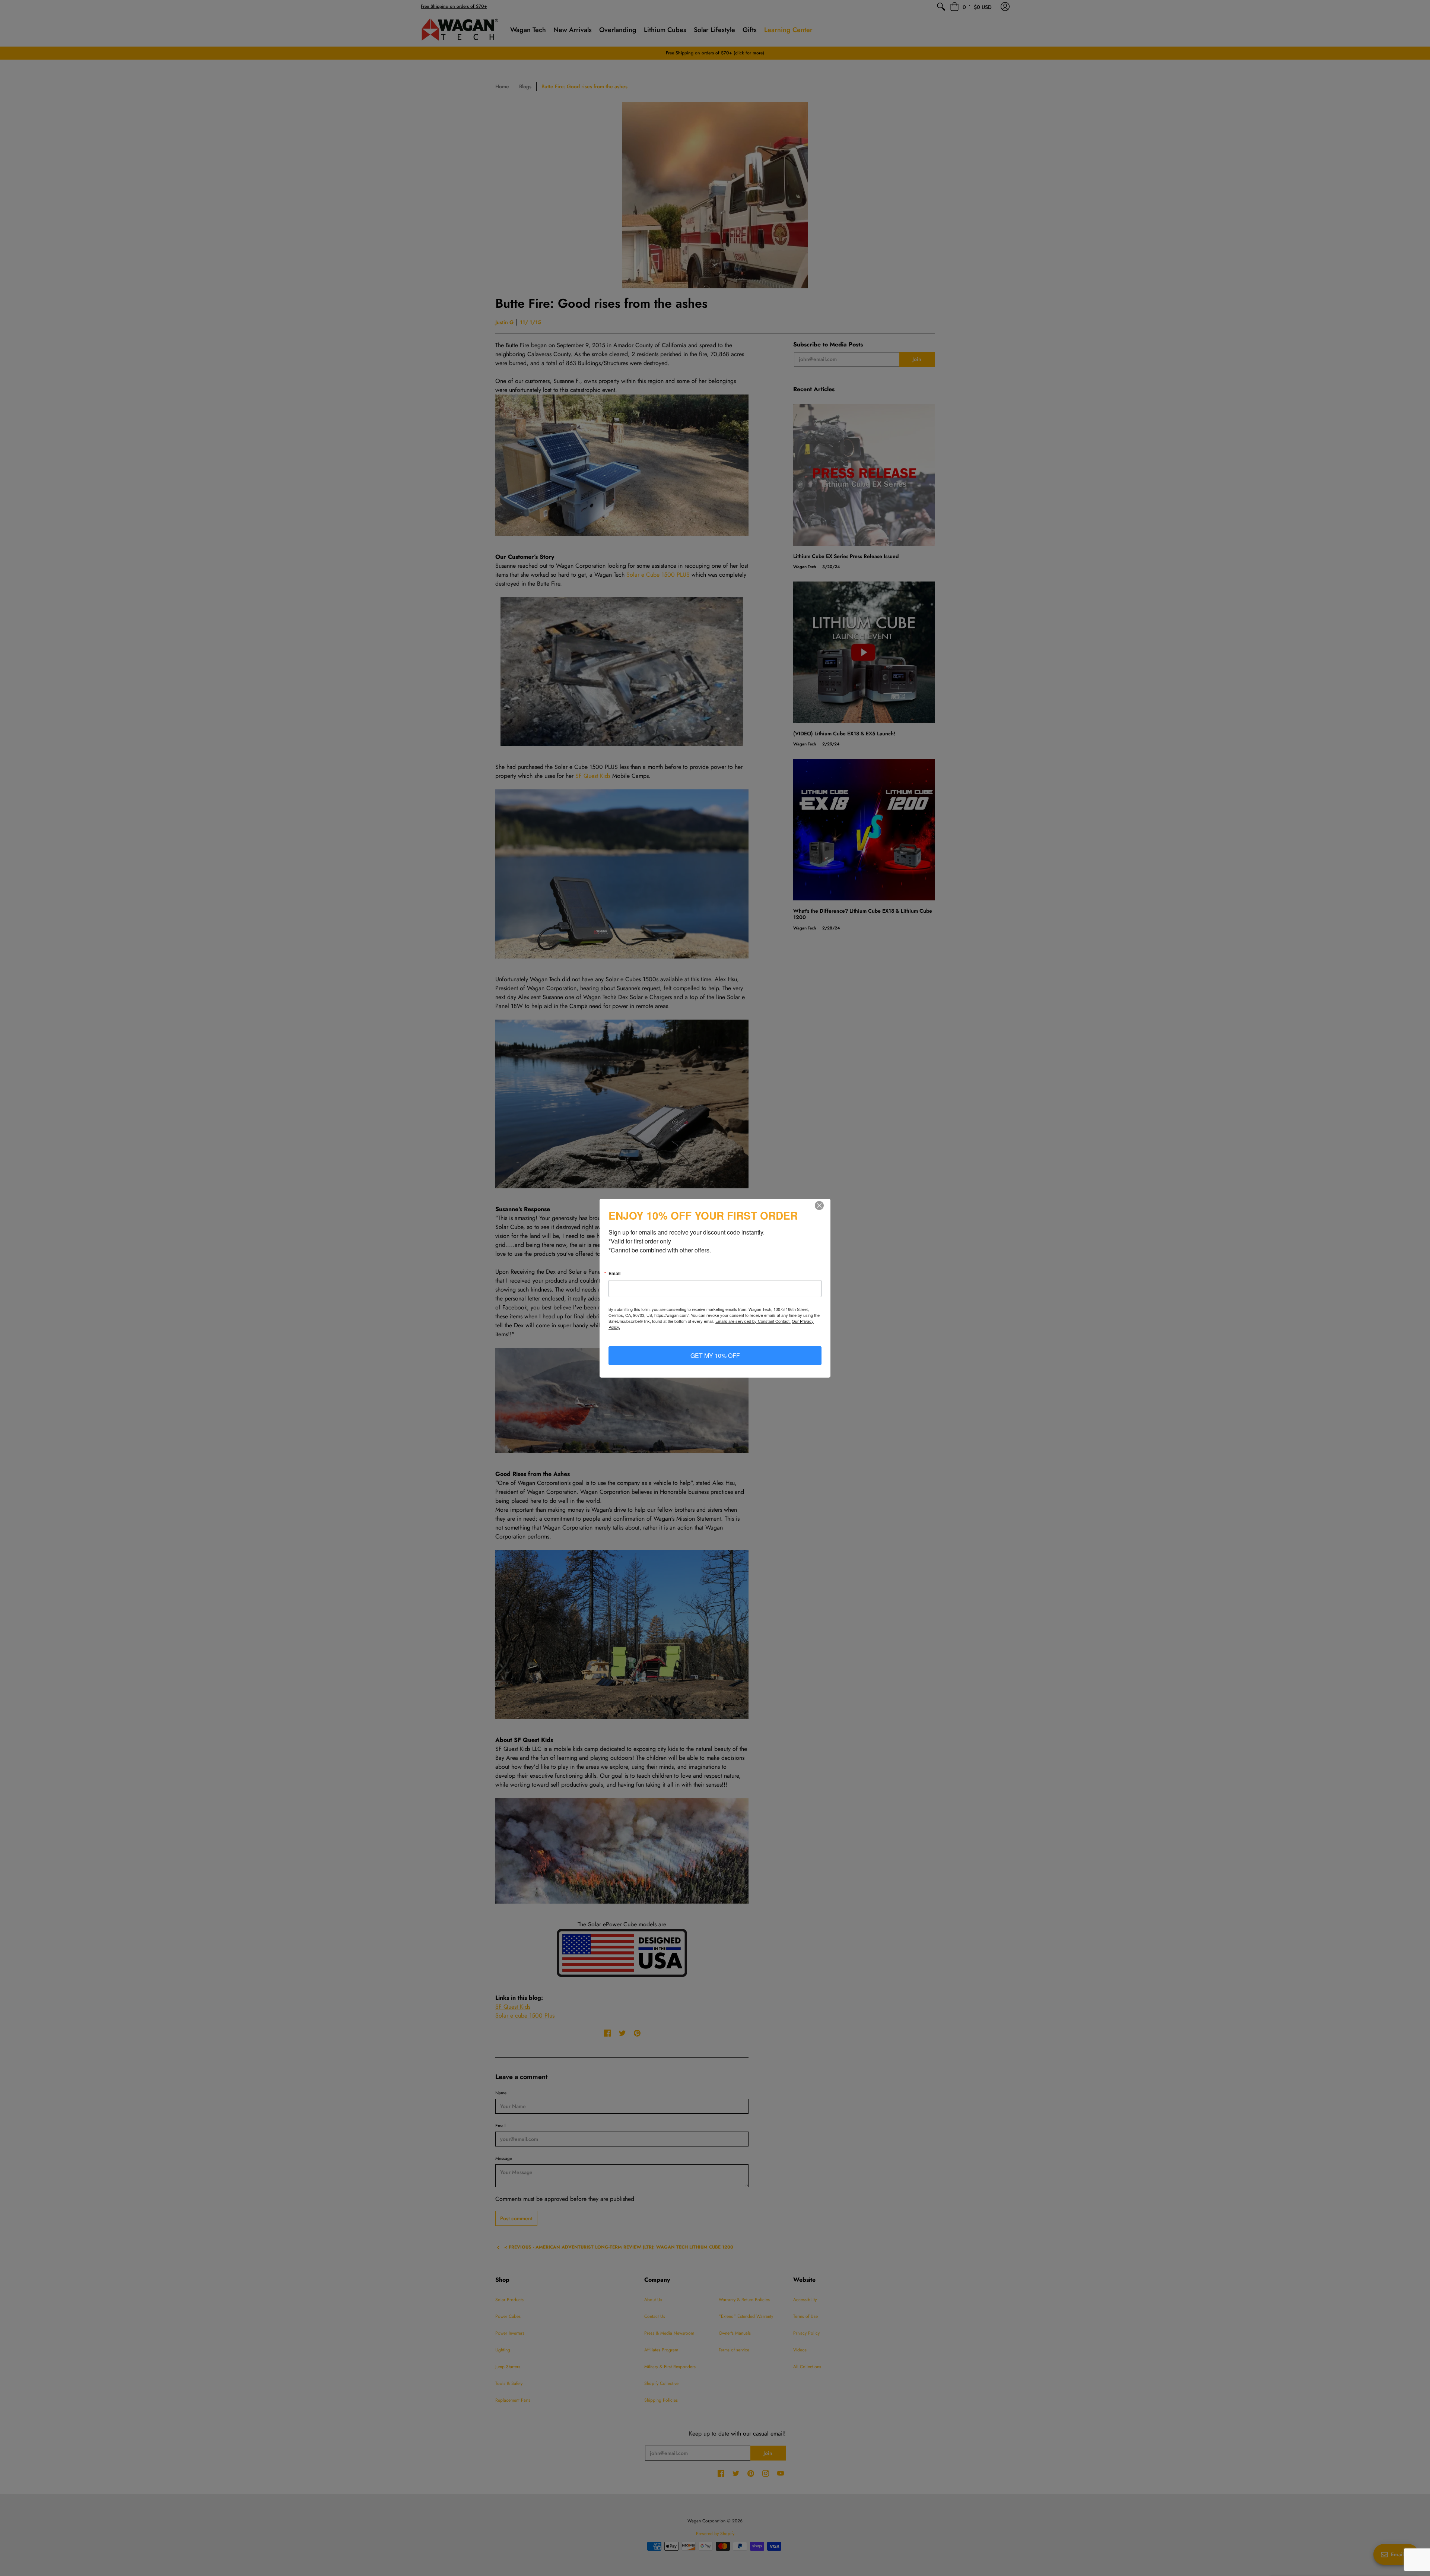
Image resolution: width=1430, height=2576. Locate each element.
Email (614, 1273)
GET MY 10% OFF (715, 1355)
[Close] (824, 1205)
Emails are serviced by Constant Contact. (753, 1321)
